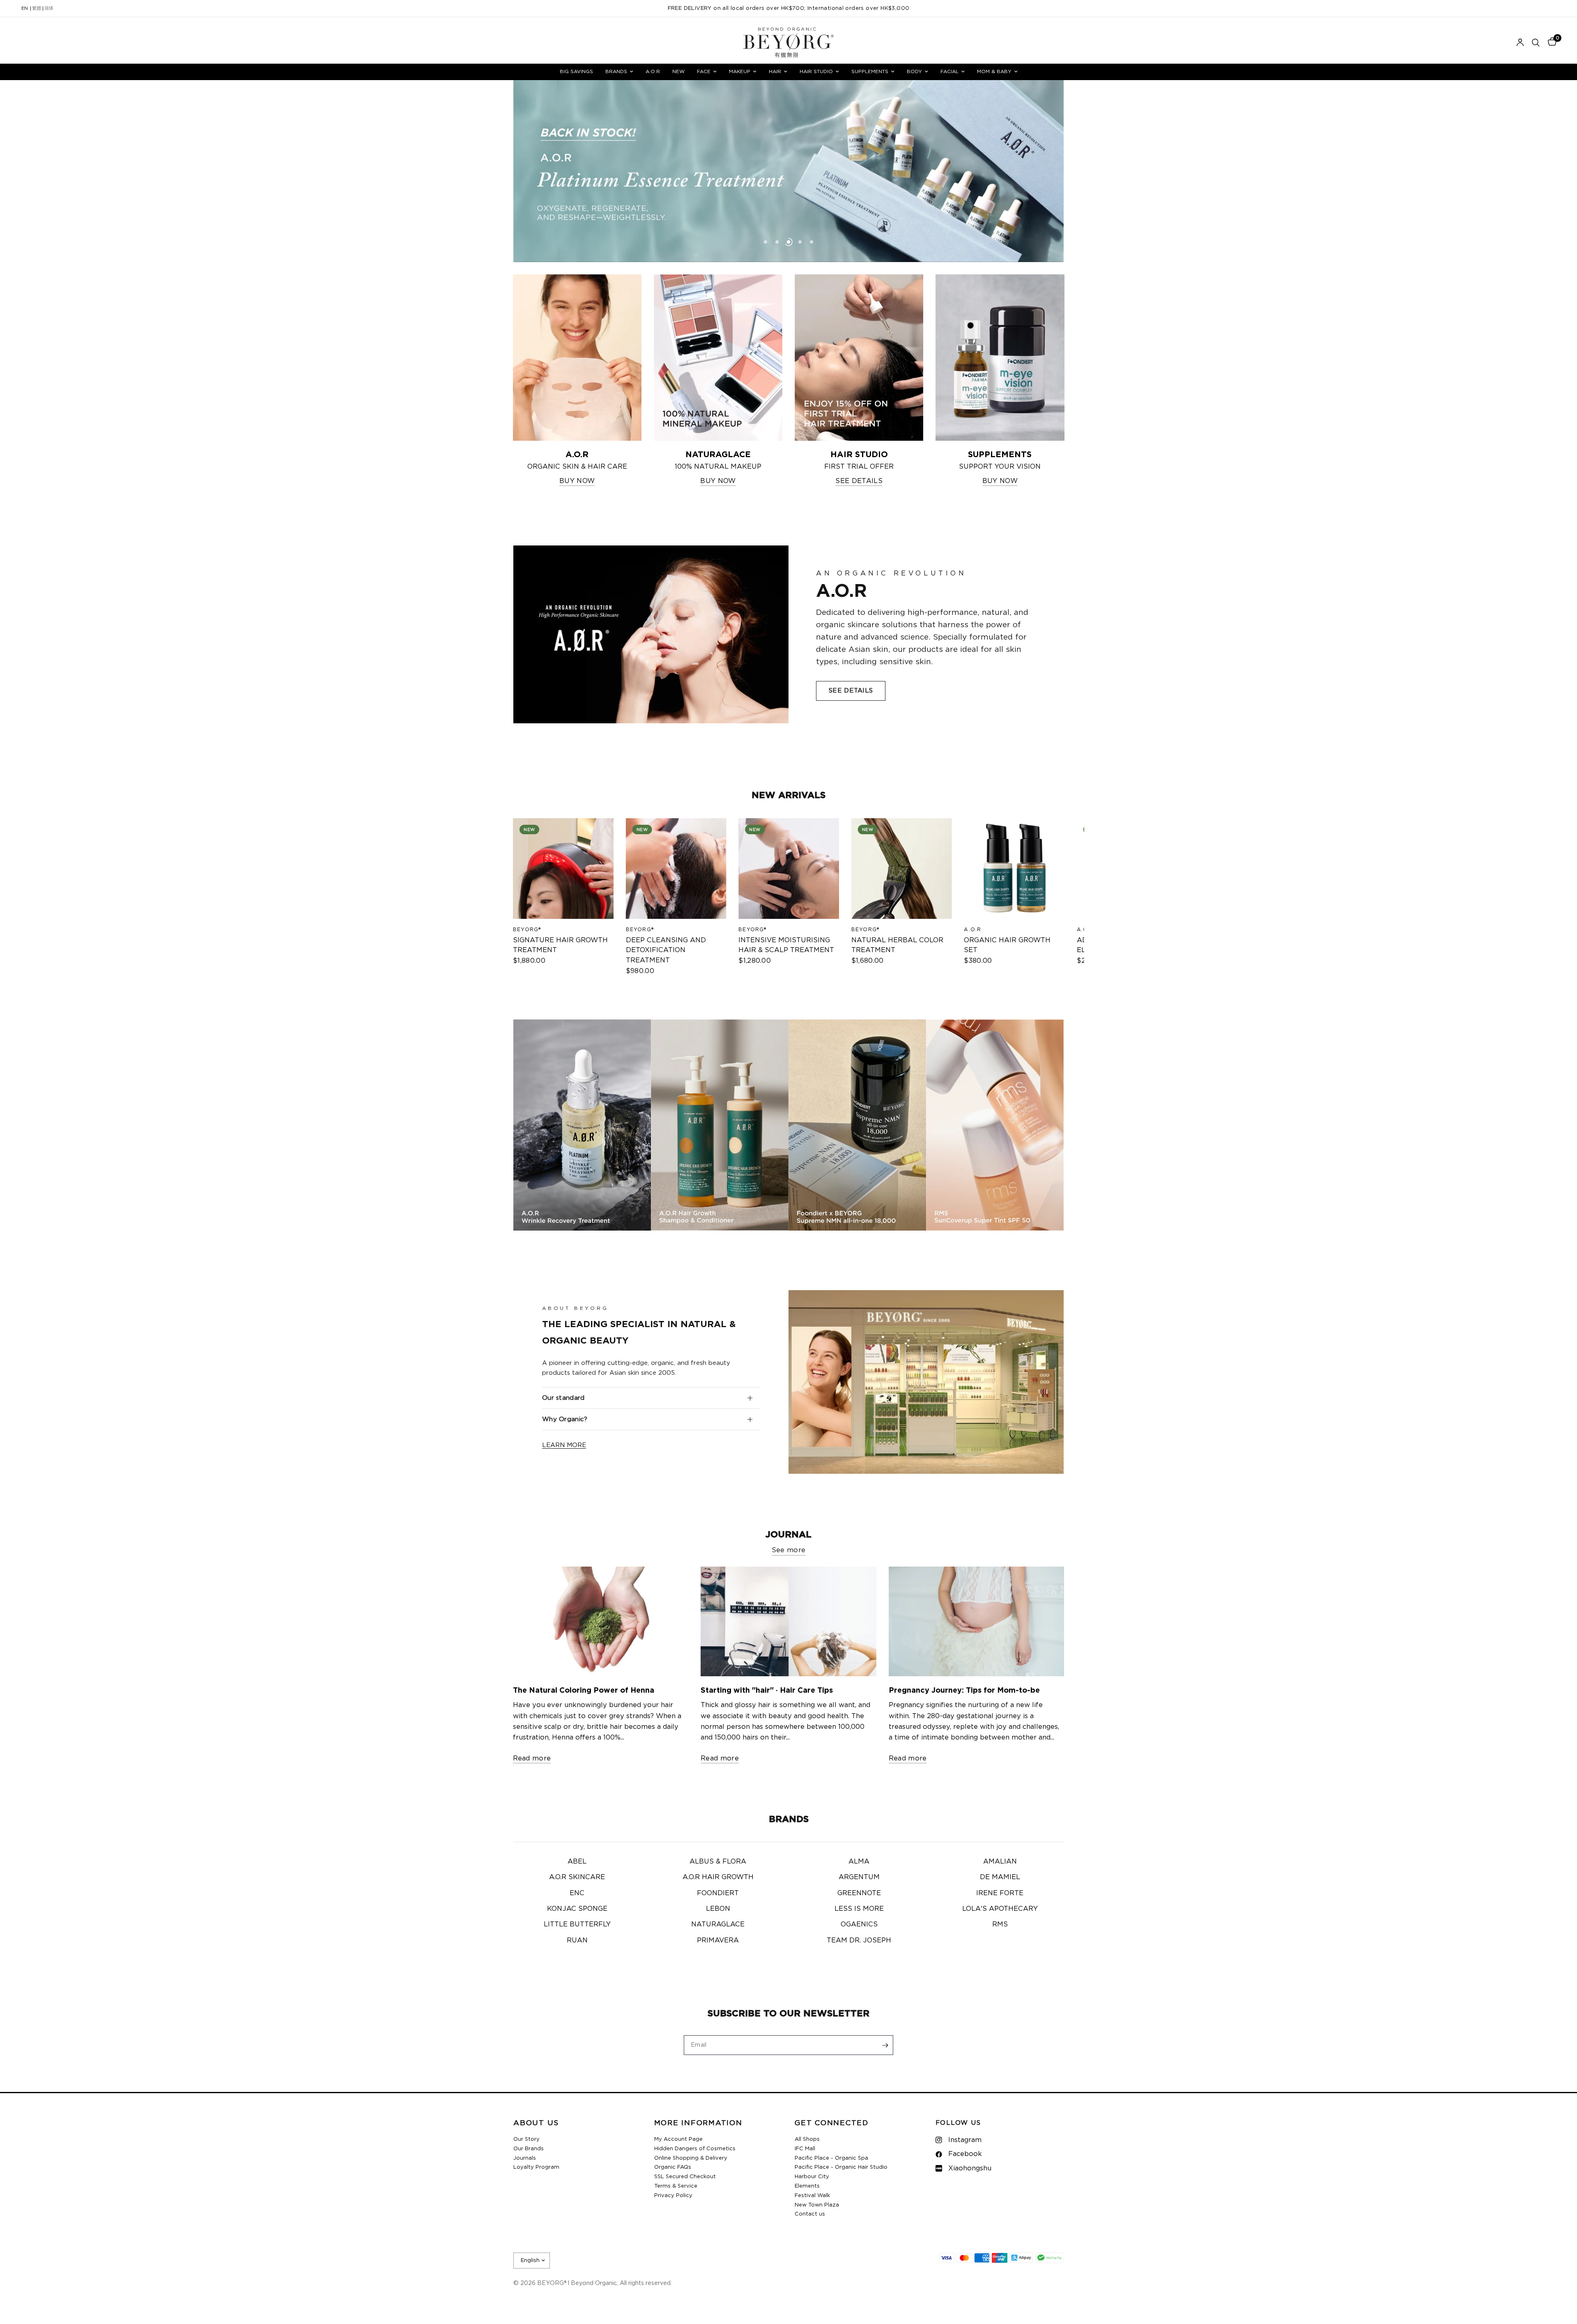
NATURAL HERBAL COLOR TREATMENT (897, 945)
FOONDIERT (718, 1893)
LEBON (718, 1909)
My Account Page (678, 2139)
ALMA (859, 1862)
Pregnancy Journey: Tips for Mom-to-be (964, 1691)
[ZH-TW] (37, 9)
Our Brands (529, 2149)
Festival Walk (812, 2196)
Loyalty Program (536, 2167)
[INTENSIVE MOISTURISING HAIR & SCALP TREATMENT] (789, 869)
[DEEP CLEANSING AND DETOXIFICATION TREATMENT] (676, 869)
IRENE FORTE (1000, 1893)
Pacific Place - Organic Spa (831, 2158)
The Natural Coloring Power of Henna (584, 1691)
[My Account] (1520, 43)
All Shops (807, 2139)
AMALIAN (1000, 1862)
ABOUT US (536, 2123)
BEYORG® (527, 929)
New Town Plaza (817, 2205)
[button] (851, 691)
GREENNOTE (859, 1893)
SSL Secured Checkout (685, 2177)
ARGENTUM (859, 1877)
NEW (678, 71)
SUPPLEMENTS (870, 71)
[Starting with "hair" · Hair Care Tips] (788, 1621)
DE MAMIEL (1000, 1877)
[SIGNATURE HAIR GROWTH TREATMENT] (563, 869)
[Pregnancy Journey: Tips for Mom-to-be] (977, 1621)
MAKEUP (740, 71)
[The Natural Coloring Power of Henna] (601, 1621)
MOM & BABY (994, 71)
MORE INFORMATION (698, 2123)
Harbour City (812, 2177)
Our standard (563, 1398)
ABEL (577, 1862)
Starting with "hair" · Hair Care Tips (767, 1691)
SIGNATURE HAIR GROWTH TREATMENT (560, 945)
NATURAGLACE (718, 1924)
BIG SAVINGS (576, 71)
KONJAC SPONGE (577, 1909)
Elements (807, 2186)
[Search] (1536, 43)
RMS (1000, 1924)
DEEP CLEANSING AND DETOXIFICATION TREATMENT (666, 950)
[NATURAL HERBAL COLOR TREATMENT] (901, 869)
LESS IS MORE (859, 1909)
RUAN (577, 1940)
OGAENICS (859, 1924)
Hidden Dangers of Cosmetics (695, 2149)
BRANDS (616, 71)
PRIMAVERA (718, 1940)
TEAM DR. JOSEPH (859, 1940)
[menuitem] (576, 72)
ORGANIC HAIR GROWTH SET (1007, 945)
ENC (577, 1893)
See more (789, 1550)
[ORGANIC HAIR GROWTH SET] (1014, 869)
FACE (704, 71)
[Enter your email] (885, 2045)
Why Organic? (565, 1419)
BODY (914, 71)
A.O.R (653, 71)
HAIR (775, 71)
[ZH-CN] (49, 9)
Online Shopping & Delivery (691, 2158)
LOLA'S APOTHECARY (1000, 1909)
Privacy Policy (673, 2196)
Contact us (810, 2214)
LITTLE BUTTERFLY (577, 1924)
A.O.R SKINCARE (577, 1877)
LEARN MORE (564, 1445)
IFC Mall (805, 2149)
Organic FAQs (673, 2167)
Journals (525, 2158)
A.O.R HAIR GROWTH (718, 1877)
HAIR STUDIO (816, 71)
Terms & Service (676, 2186)
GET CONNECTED (832, 2123)
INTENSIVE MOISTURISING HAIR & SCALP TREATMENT (786, 945)
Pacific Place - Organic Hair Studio (841, 2167)
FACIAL (949, 71)
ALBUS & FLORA (718, 1862)
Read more (532, 1758)
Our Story (526, 2139)
